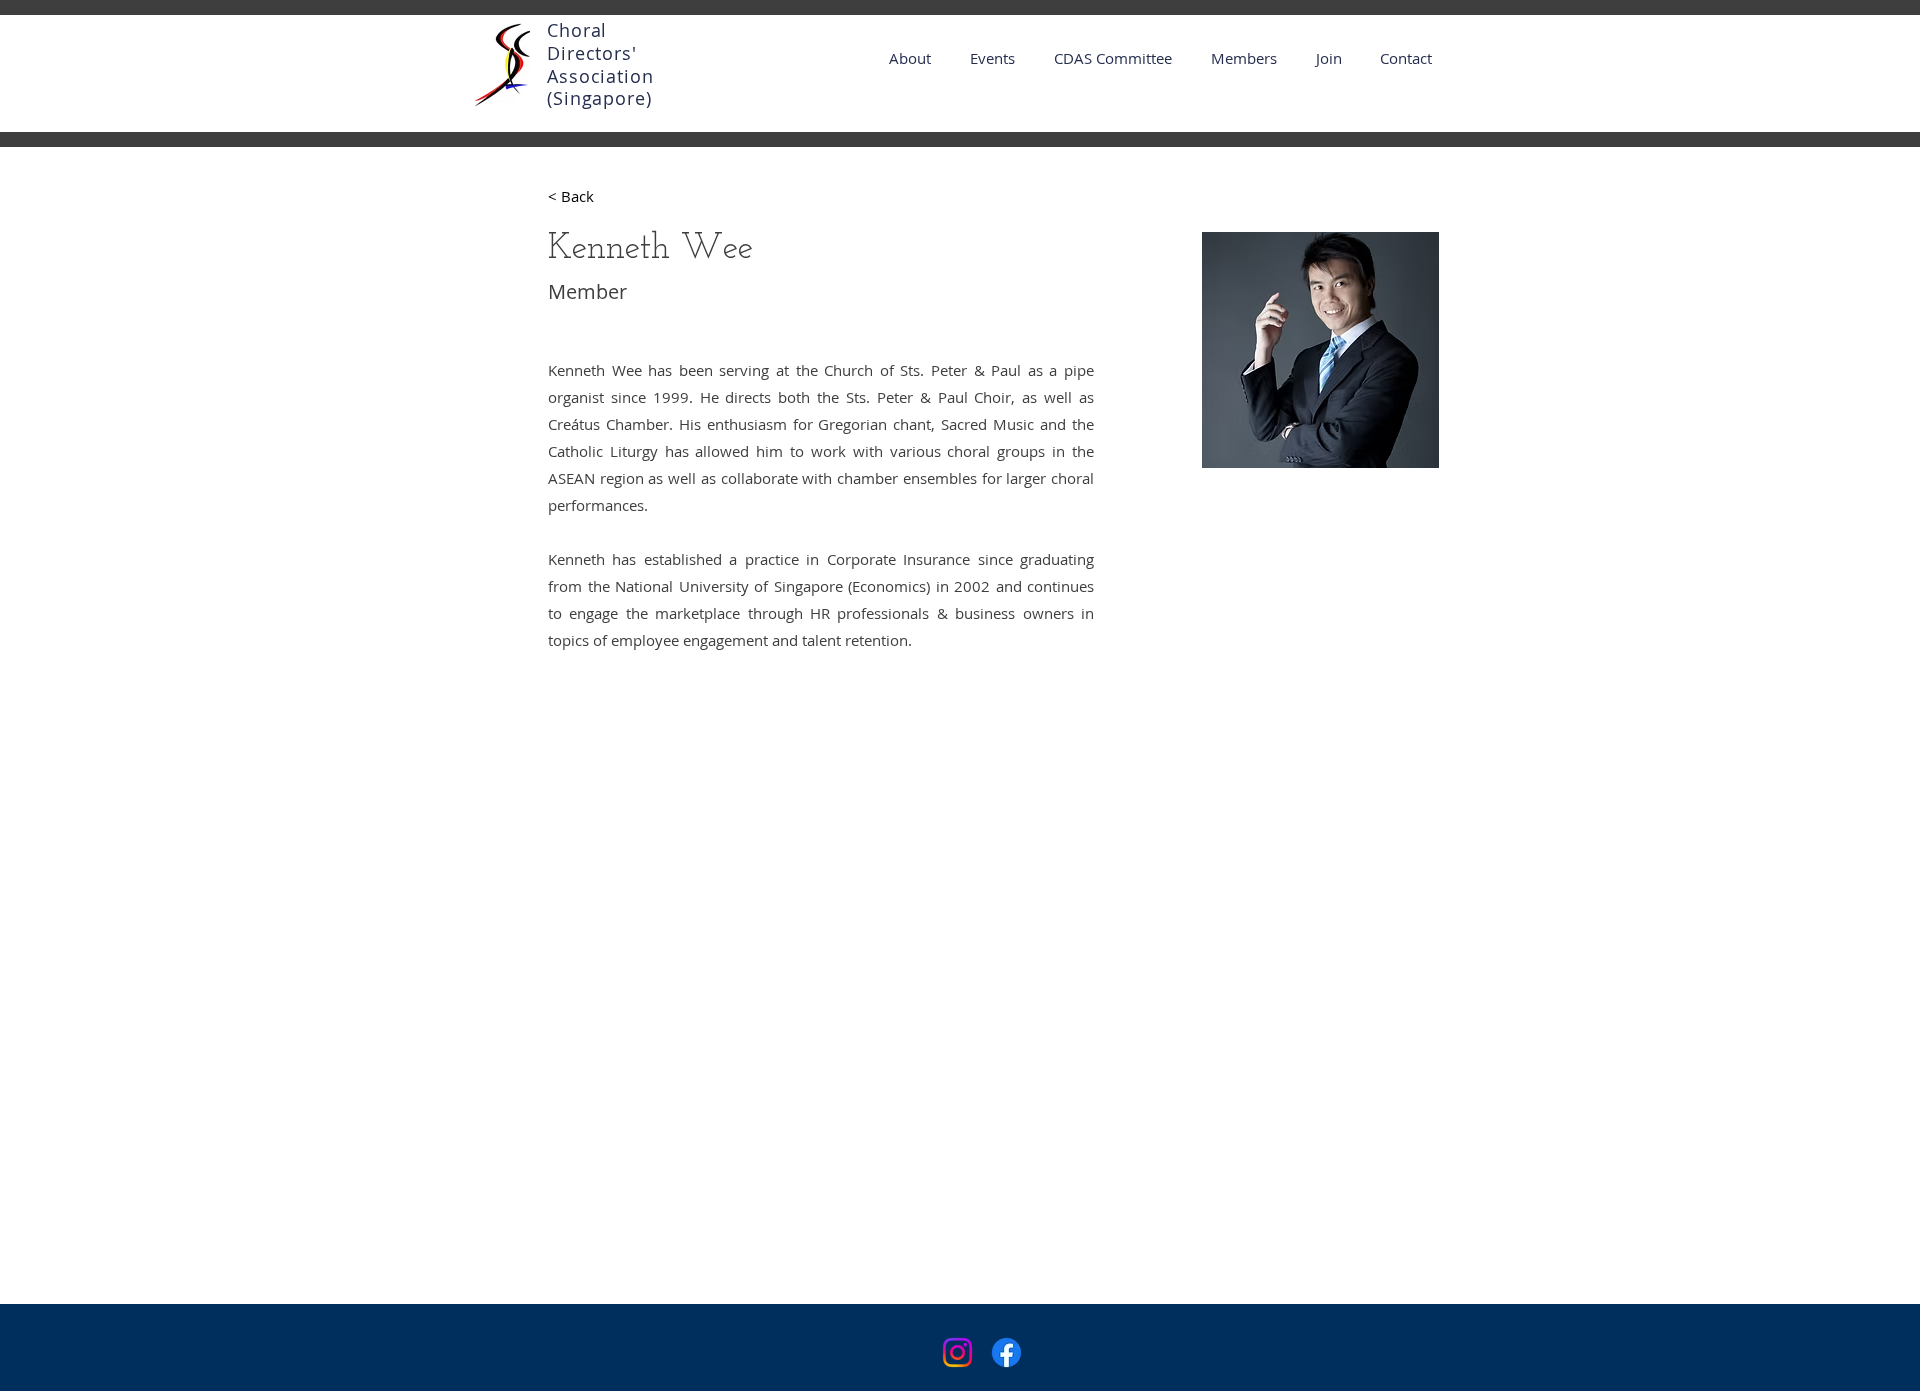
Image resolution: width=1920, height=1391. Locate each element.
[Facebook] (1006, 1352)
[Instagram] (957, 1352)
